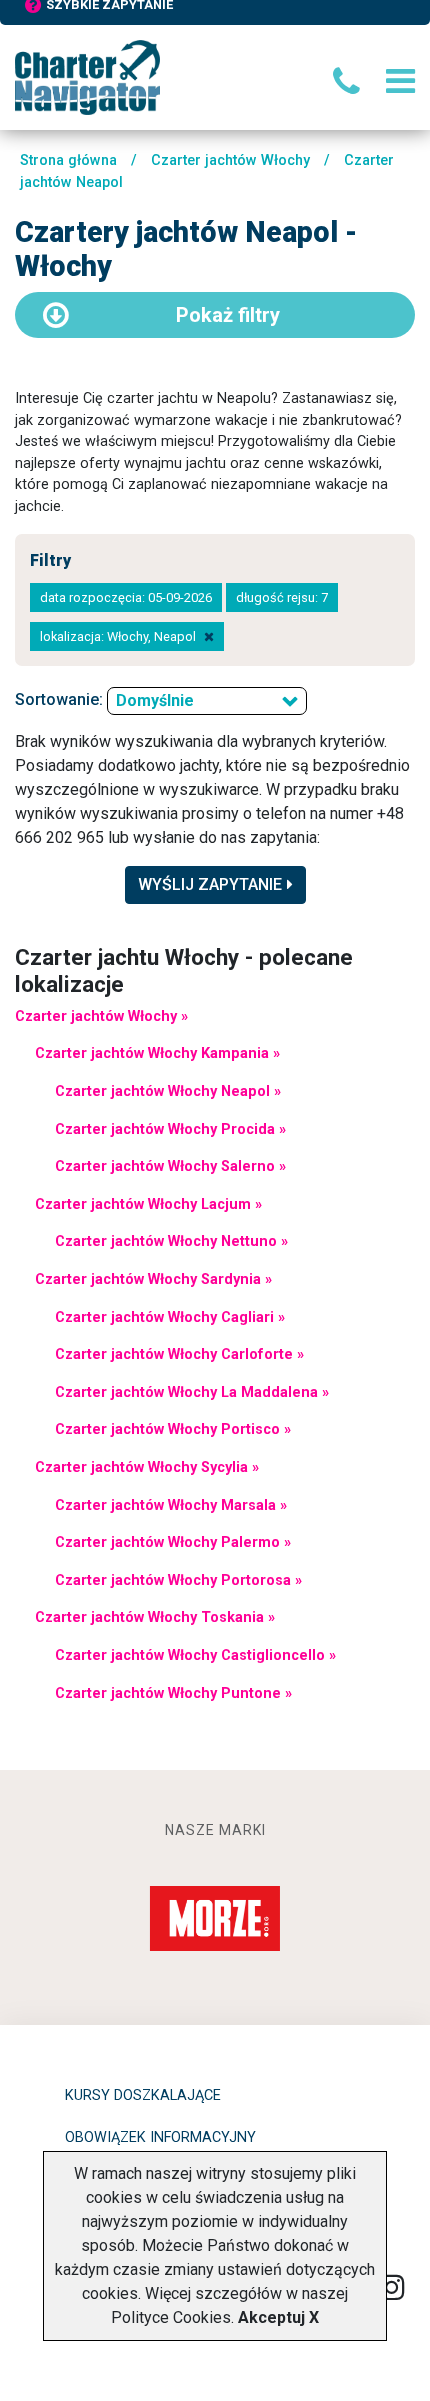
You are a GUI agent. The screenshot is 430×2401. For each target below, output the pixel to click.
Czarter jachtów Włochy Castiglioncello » (195, 1655)
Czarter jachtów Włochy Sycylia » (147, 1467)
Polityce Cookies (171, 2317)
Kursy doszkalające (143, 2095)
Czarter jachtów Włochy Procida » (170, 1129)
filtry (228, 315)
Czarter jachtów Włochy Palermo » (173, 1542)
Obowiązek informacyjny (160, 2137)
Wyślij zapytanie (210, 884)
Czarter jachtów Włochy (230, 160)
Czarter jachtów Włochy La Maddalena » (192, 1392)
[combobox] (207, 701)
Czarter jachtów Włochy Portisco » (173, 1429)
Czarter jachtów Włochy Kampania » (157, 1053)
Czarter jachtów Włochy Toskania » (155, 1617)
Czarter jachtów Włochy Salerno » (170, 1166)
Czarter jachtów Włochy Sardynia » (153, 1279)
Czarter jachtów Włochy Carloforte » (179, 1354)
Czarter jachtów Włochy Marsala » (171, 1505)
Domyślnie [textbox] (155, 700)
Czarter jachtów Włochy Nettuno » (171, 1241)
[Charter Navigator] (87, 76)
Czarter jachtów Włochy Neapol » (168, 1091)
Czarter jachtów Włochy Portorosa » (178, 1580)
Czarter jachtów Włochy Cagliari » (170, 1317)
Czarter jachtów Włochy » (101, 1016)
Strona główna (68, 160)
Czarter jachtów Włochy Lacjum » (148, 1204)
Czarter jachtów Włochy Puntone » (173, 1693)
